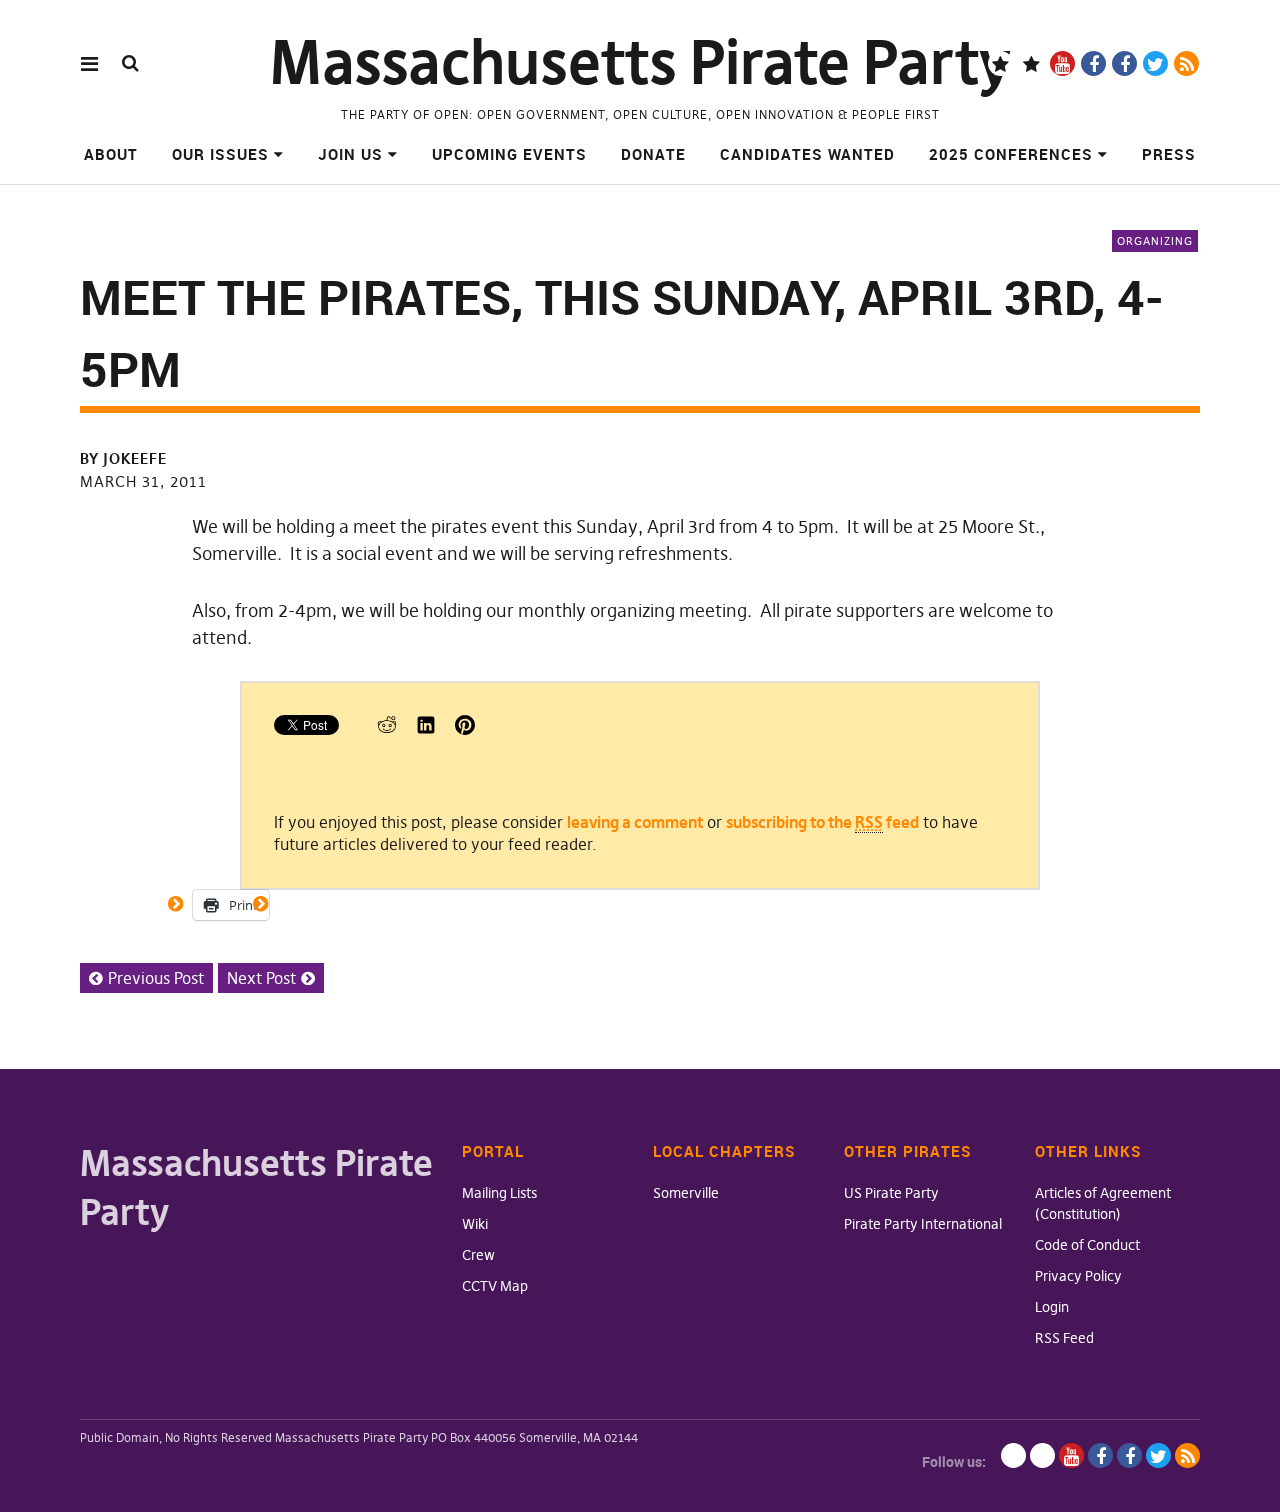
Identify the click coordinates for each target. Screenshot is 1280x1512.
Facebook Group (1124, 63)
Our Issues (220, 154)
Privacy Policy (1078, 1276)
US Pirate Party (891, 1193)
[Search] (130, 62)
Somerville (686, 1193)
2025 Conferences (1011, 154)
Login (1052, 1307)
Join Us (350, 154)
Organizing (1155, 241)
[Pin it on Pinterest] (465, 729)
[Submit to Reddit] (387, 729)
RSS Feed (1064, 1338)
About (111, 154)
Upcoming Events (509, 154)
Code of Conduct (1087, 1245)
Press (1169, 154)
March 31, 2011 (143, 481)
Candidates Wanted (807, 154)
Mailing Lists (499, 1193)
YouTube (1062, 63)
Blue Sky (1000, 63)
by (123, 458)
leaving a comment (635, 822)
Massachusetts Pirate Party (640, 62)
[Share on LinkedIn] (426, 729)
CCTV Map (495, 1286)
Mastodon (1031, 63)
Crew (478, 1255)
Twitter (1155, 63)
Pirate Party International (923, 1224)
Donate (653, 154)
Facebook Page (1093, 63)
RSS (1186, 63)
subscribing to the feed (822, 822)
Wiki (475, 1224)
